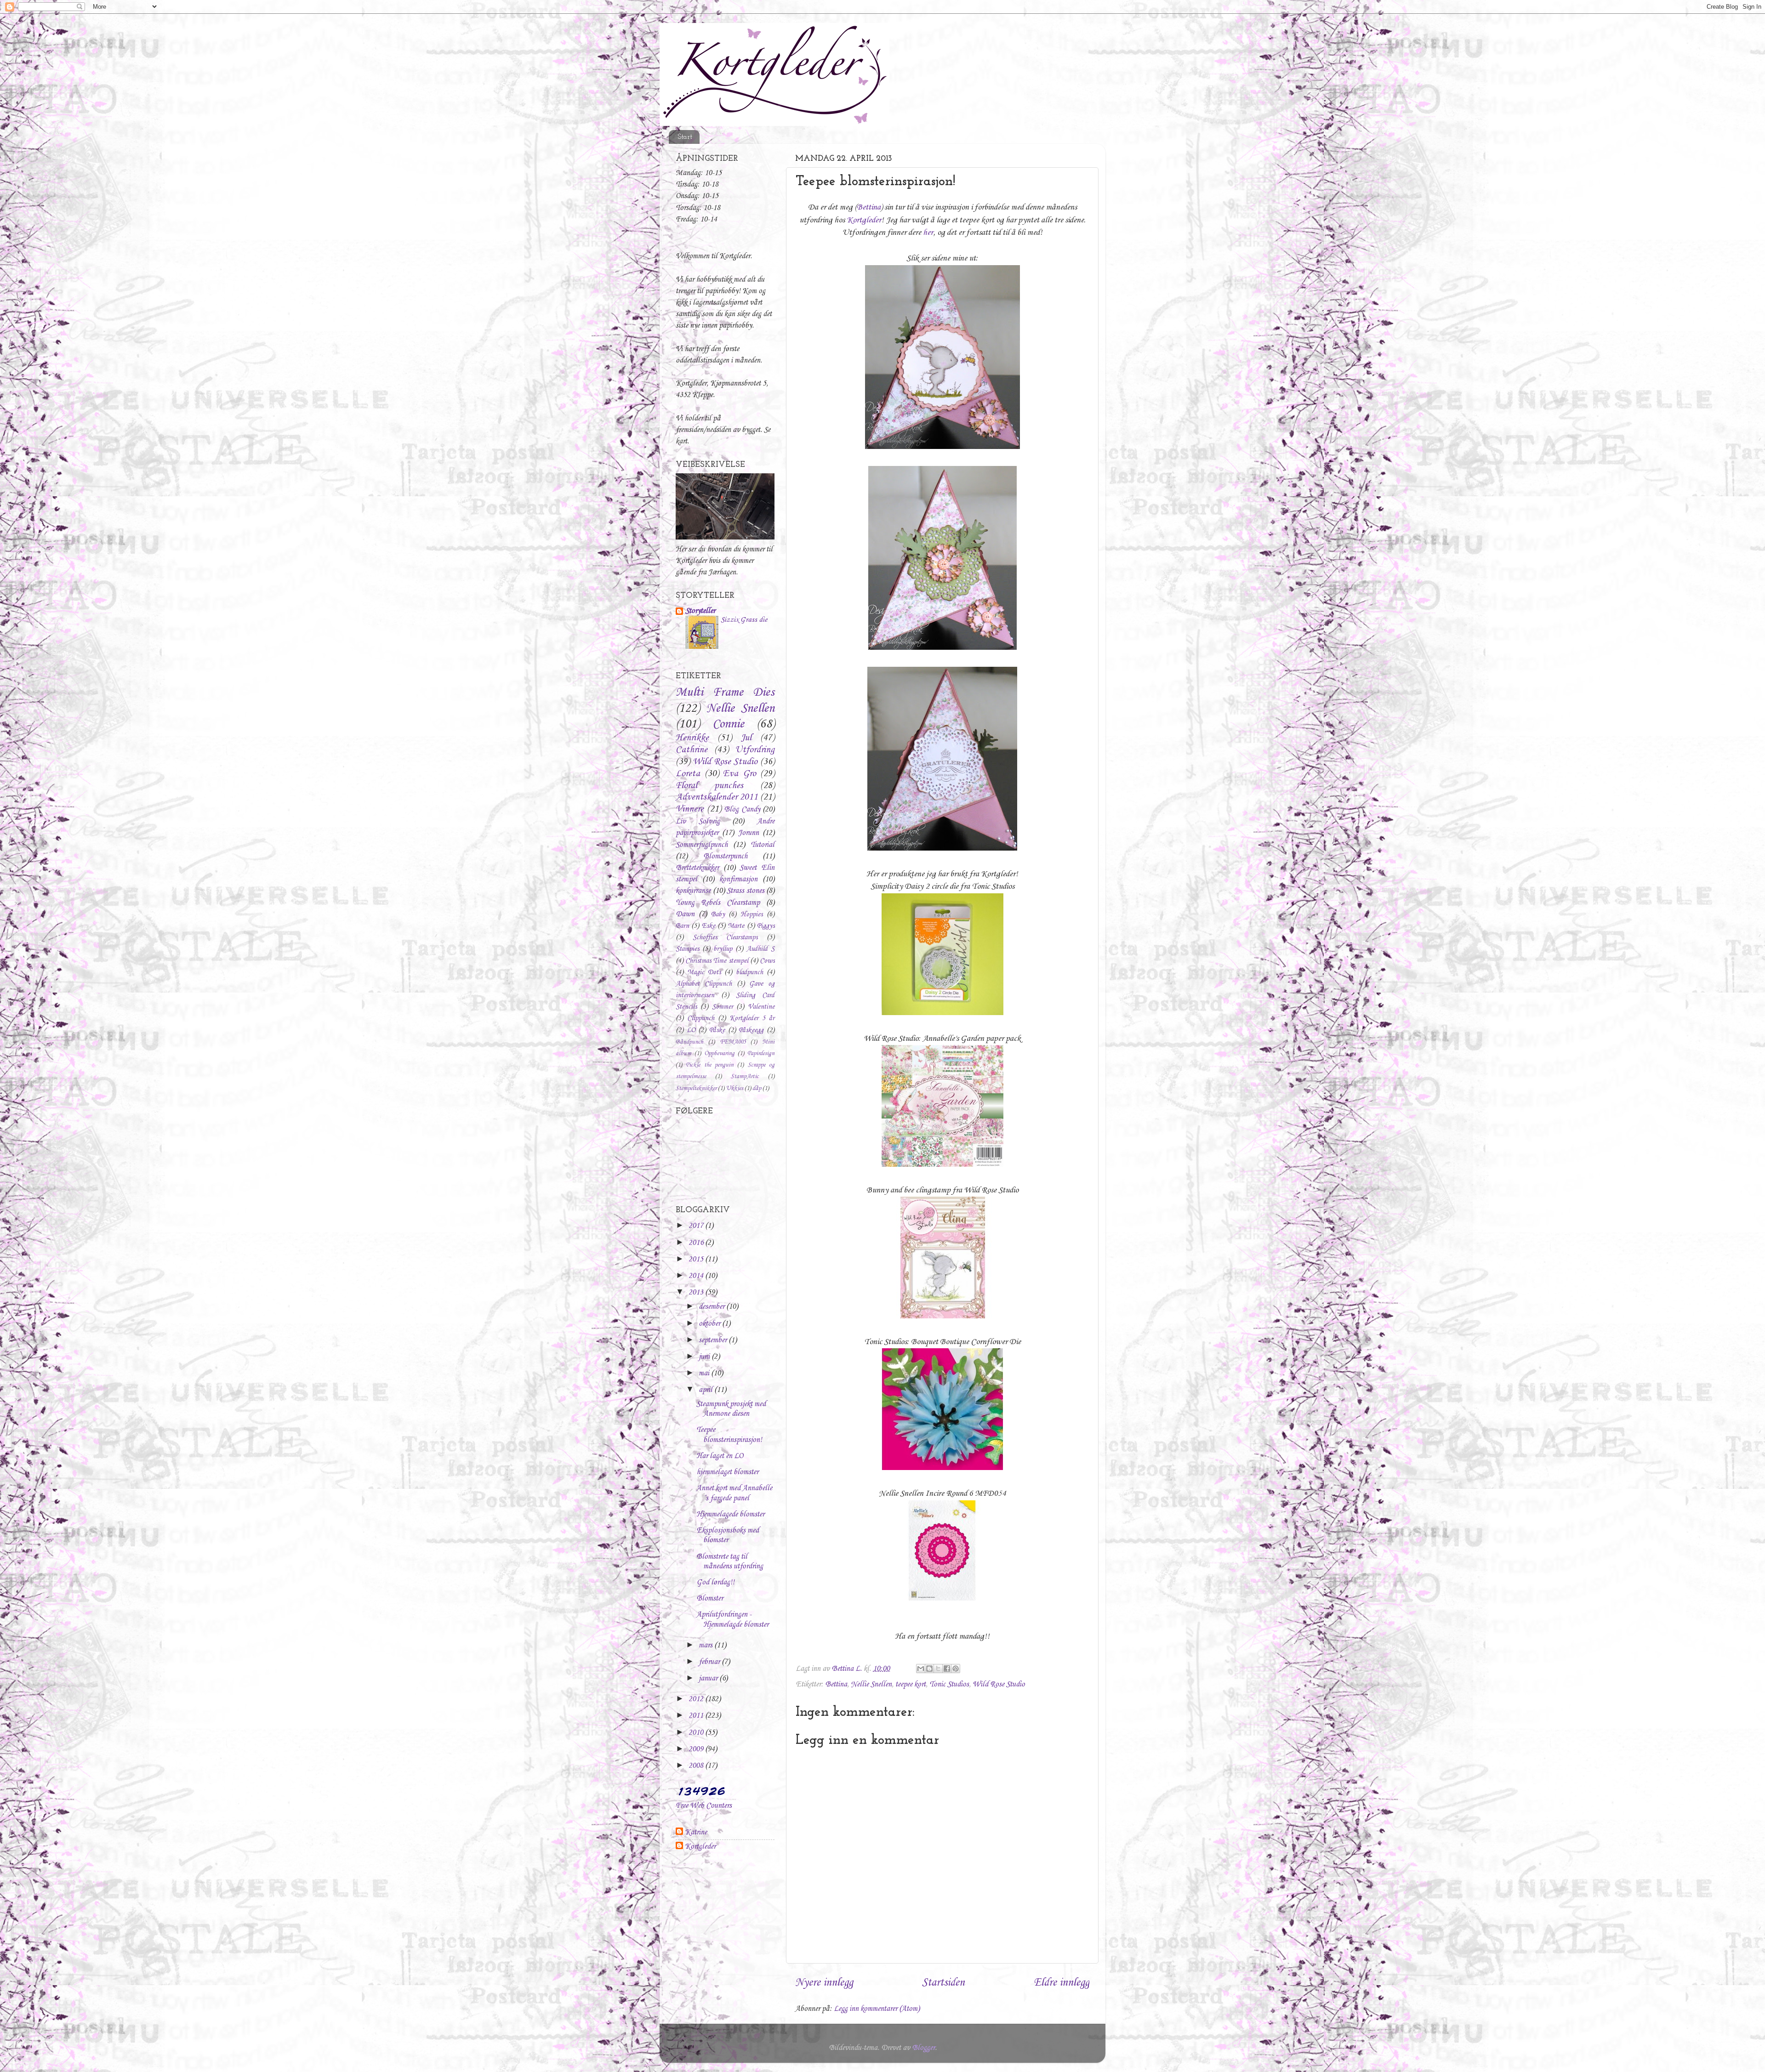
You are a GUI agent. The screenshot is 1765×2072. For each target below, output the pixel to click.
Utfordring (755, 750)
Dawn (685, 914)
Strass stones (746, 891)
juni (705, 1357)
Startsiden (943, 1983)
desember (712, 1307)
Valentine (761, 1007)
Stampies (687, 949)
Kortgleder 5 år (752, 1018)
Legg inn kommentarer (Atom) (877, 2009)
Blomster (710, 1598)
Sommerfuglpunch (702, 845)
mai (705, 1373)
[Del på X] (938, 1669)
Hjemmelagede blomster (730, 1514)
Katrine (696, 1832)
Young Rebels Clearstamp (718, 903)
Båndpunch (689, 1042)
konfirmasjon (738, 879)
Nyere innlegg (824, 1983)
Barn (682, 926)
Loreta (688, 774)
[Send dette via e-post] (921, 1669)
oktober (710, 1324)
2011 (697, 1716)
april (706, 1390)
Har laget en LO (720, 1456)
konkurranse (693, 891)
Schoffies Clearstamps (725, 937)
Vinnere (690, 809)
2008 (697, 1766)
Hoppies (752, 914)
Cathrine (692, 750)
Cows (767, 961)
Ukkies (734, 1088)
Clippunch (701, 1018)
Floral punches (709, 786)
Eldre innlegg (1062, 1983)
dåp (757, 1088)
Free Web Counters (704, 1806)
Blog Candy (742, 809)
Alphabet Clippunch (704, 984)
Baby (718, 914)
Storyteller (700, 611)
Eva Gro (740, 774)
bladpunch (749, 972)
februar (710, 1662)
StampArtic (745, 1076)
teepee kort (911, 1684)
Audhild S (760, 949)
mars (706, 1645)
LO (691, 1030)
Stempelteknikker (696, 1088)
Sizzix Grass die (744, 620)
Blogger (923, 2048)
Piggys (766, 926)
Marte (736, 926)
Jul (746, 738)
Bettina (869, 207)
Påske (717, 1030)
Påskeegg (751, 1030)
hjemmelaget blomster (727, 1472)
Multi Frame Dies (725, 693)
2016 (697, 1243)
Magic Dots (704, 972)
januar (709, 1678)
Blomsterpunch (725, 856)
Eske (709, 926)
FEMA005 (733, 1042)
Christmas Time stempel (717, 961)
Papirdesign (761, 1053)
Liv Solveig (698, 821)
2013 (697, 1292)
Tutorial (763, 845)
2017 (697, 1226)
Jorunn (749, 833)
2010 (697, 1733)
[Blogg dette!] (929, 1669)
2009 (697, 1749)
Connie (728, 724)
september (714, 1340)
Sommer (723, 1007)
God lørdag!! (715, 1582)
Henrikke (692, 738)
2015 (697, 1259)
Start (685, 137)
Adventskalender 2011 (717, 797)
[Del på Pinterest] (956, 1669)
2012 (697, 1699)
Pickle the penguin (710, 1065)
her (928, 233)
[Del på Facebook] (947, 1669)
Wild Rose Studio (999, 1684)
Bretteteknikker (697, 868)
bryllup (723, 949)
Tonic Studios (949, 1684)
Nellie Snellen (871, 1684)
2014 (697, 1276)
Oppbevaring (719, 1053)
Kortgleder (864, 220)
